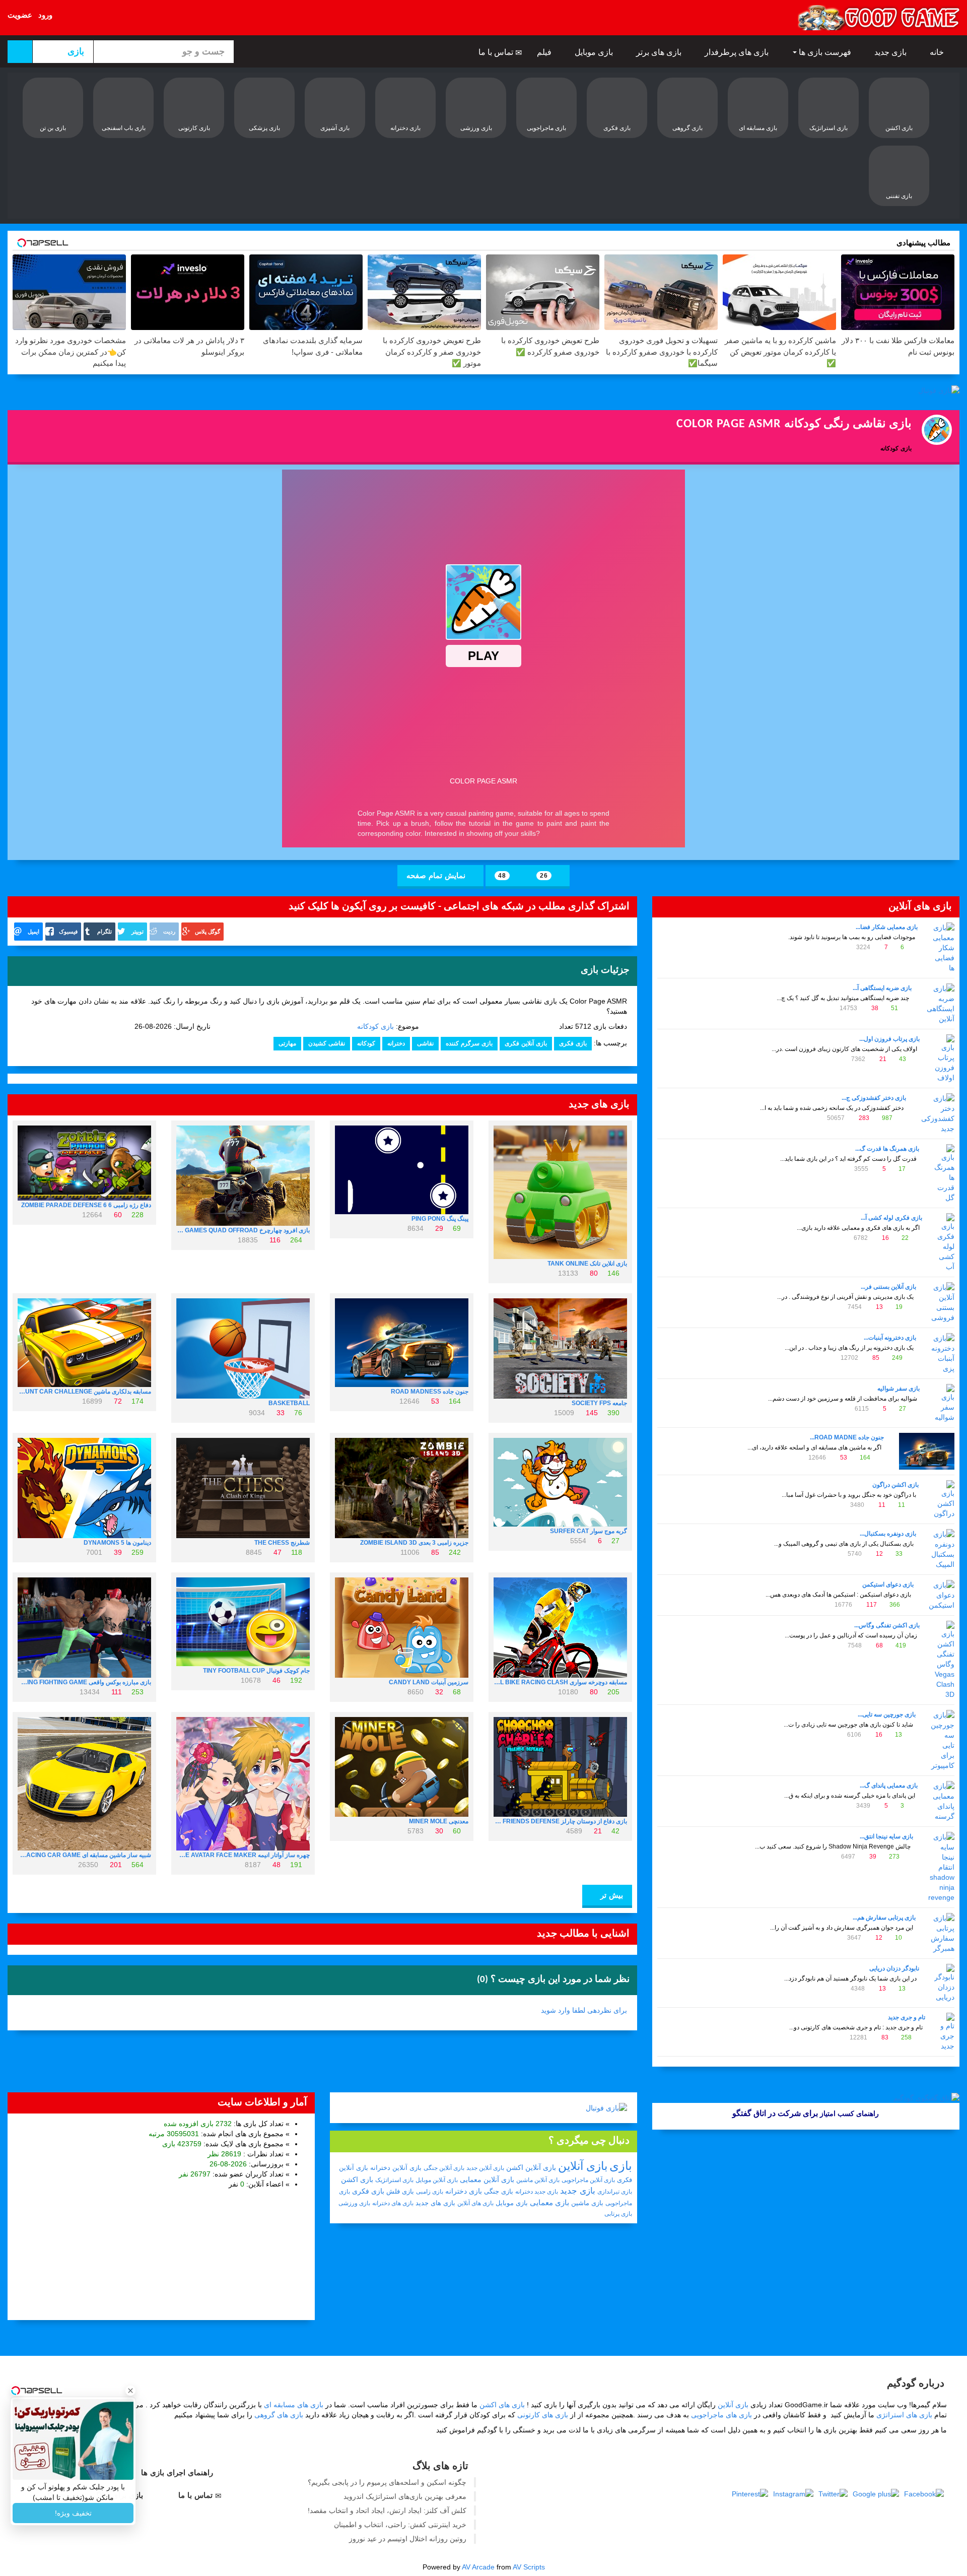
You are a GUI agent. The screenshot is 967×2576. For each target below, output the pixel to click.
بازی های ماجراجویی (721, 2415)
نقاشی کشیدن (327, 1043)
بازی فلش (400, 2191)
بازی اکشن (357, 2179)
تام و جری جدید (907, 2017)
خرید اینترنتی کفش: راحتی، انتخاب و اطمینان (400, 2525)
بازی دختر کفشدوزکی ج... (874, 1098)
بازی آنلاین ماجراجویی (588, 2180)
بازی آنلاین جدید (485, 2168)
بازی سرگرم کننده (469, 1043)
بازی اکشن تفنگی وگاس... (887, 1625)
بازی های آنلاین (475, 2203)
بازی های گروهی (279, 2415)
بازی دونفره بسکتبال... (888, 1534)
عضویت (20, 15)
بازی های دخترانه (393, 2203)
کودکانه (366, 1043)
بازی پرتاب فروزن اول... (889, 1039)
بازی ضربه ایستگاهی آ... (882, 988)
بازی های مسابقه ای (294, 2405)
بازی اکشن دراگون (895, 1485)
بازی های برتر (660, 52)
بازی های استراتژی (904, 2415)
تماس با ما (497, 52)
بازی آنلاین (583, 2166)
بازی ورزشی (354, 2203)
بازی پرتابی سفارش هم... (884, 1918)
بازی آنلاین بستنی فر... (888, 1287)
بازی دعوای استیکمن (888, 1584)
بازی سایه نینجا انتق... (886, 1836)
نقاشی (425, 1043)
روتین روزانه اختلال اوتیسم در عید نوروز (408, 2539)
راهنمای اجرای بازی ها (178, 2472)
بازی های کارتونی (543, 2415)
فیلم (545, 52)
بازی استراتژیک (394, 2180)
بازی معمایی (549, 2202)
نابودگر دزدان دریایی (894, 1968)
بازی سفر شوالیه (899, 1389)
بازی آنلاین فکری (526, 1043)
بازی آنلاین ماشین (538, 2180)
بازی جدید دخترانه (537, 2192)
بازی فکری (573, 1043)
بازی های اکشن (502, 2405)
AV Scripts (529, 2567)
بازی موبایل (595, 52)
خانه (938, 52)
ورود (45, 15)
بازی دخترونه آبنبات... (890, 1338)
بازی (621, 2166)
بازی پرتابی (618, 2214)
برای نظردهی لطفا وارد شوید (584, 2010)
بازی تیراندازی (615, 2192)
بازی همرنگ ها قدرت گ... (887, 1149)
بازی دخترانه (464, 2191)
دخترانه (396, 1043)
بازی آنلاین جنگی (444, 2168)
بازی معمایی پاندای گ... (889, 1786)
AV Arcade (478, 2567)
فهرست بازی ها (825, 52)
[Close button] (130, 2391)
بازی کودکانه (375, 1026)
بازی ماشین (587, 2203)
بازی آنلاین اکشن (531, 2167)
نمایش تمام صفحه (437, 875)
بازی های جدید (435, 2203)
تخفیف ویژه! (73, 2513)
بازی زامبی (430, 2192)
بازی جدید (891, 52)
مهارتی (287, 1043)
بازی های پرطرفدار (738, 52)
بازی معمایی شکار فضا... (887, 927)
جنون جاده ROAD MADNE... (847, 1437)
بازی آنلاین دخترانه (396, 2168)
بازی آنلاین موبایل (437, 2180)
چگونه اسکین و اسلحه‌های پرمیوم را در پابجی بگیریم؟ (387, 2482)
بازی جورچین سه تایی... (887, 1714)
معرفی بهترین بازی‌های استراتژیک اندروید (405, 2496)
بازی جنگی (499, 2191)
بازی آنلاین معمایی (487, 2179)
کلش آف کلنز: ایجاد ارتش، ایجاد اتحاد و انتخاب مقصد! (387, 2511)
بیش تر (610, 1895)
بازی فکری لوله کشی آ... (891, 1218)
